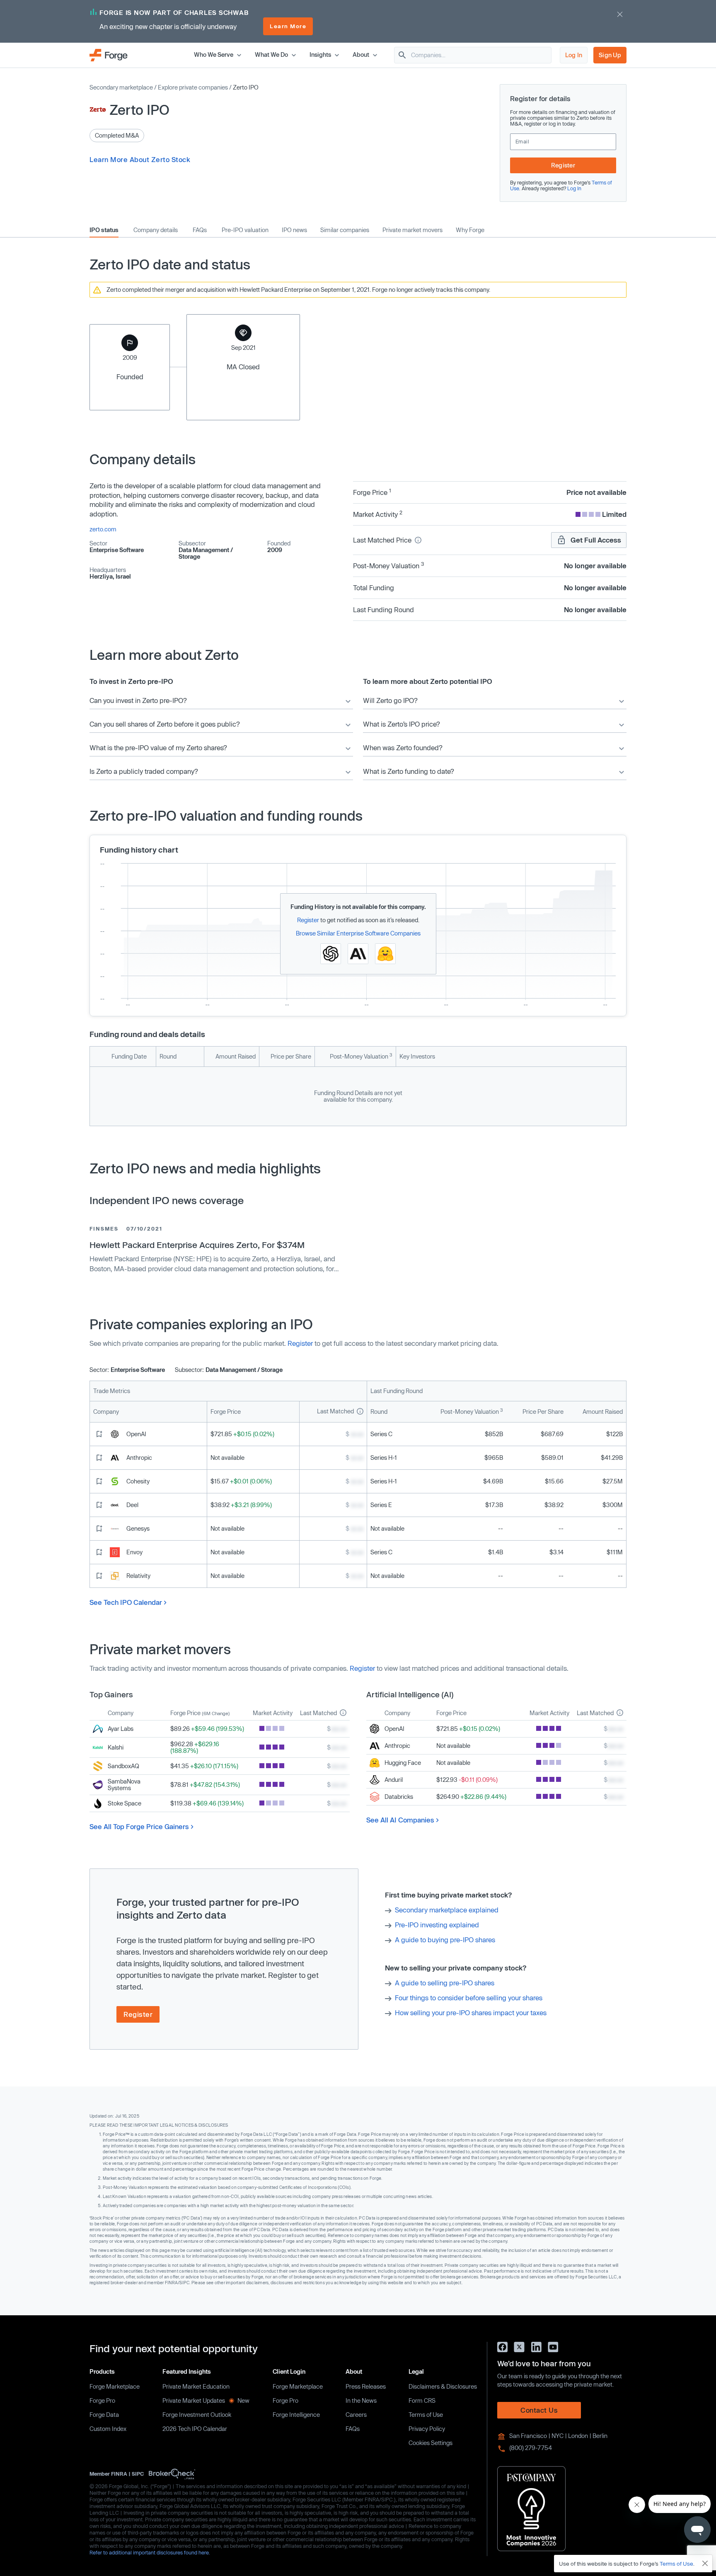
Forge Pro (102, 2400)
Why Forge (470, 230)
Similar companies (345, 230)
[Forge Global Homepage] (109, 55)
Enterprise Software (117, 550)
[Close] (705, 2564)
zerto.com (103, 529)
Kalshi (116, 1747)
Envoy (134, 1552)
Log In (574, 55)
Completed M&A (117, 135)
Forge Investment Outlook (197, 2415)
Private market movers (412, 230)
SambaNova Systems (124, 1785)
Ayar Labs (121, 1729)
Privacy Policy (427, 2429)
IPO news (294, 230)
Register (563, 165)
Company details (156, 230)
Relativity (138, 1576)
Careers (356, 2415)
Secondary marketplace (121, 87)
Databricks (399, 1797)
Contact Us (539, 2410)
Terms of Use (426, 2415)
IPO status (104, 230)
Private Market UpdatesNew (206, 2400)
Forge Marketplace (115, 2386)
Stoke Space (125, 1803)
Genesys (138, 1528)
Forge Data (104, 2415)
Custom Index (108, 2429)
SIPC (138, 2474)
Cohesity (138, 1481)
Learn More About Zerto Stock (140, 159)
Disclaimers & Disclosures (443, 2386)
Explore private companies (193, 87)
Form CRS (422, 2400)
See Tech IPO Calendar (126, 1602)
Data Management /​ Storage (206, 553)
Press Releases (366, 2386)
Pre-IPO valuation (245, 230)
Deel (132, 1505)
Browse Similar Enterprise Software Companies (358, 933)
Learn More (288, 26)
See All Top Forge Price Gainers (139, 1826)
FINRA (119, 2474)
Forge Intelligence (296, 2415)
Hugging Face (403, 1763)
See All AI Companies (400, 1820)
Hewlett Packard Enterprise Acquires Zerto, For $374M (197, 1245)
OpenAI (136, 1434)
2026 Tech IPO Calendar (195, 2429)
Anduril (394, 1780)
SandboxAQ (123, 1766)
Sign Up (610, 55)
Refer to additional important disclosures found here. (150, 2552)
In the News (361, 2400)
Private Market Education (196, 2386)
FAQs (200, 230)
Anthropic (139, 1458)
